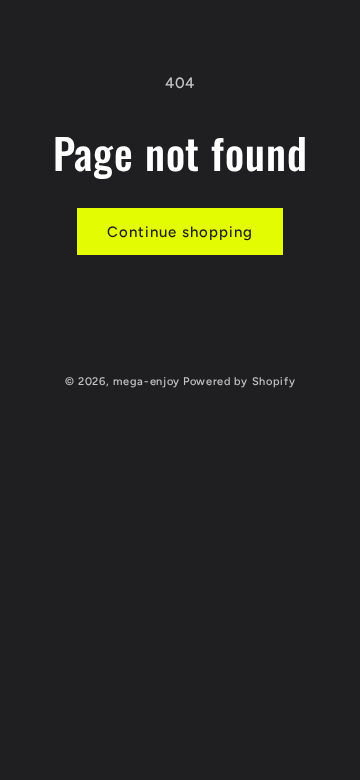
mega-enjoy (146, 381)
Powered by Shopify (239, 381)
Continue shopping (180, 232)
